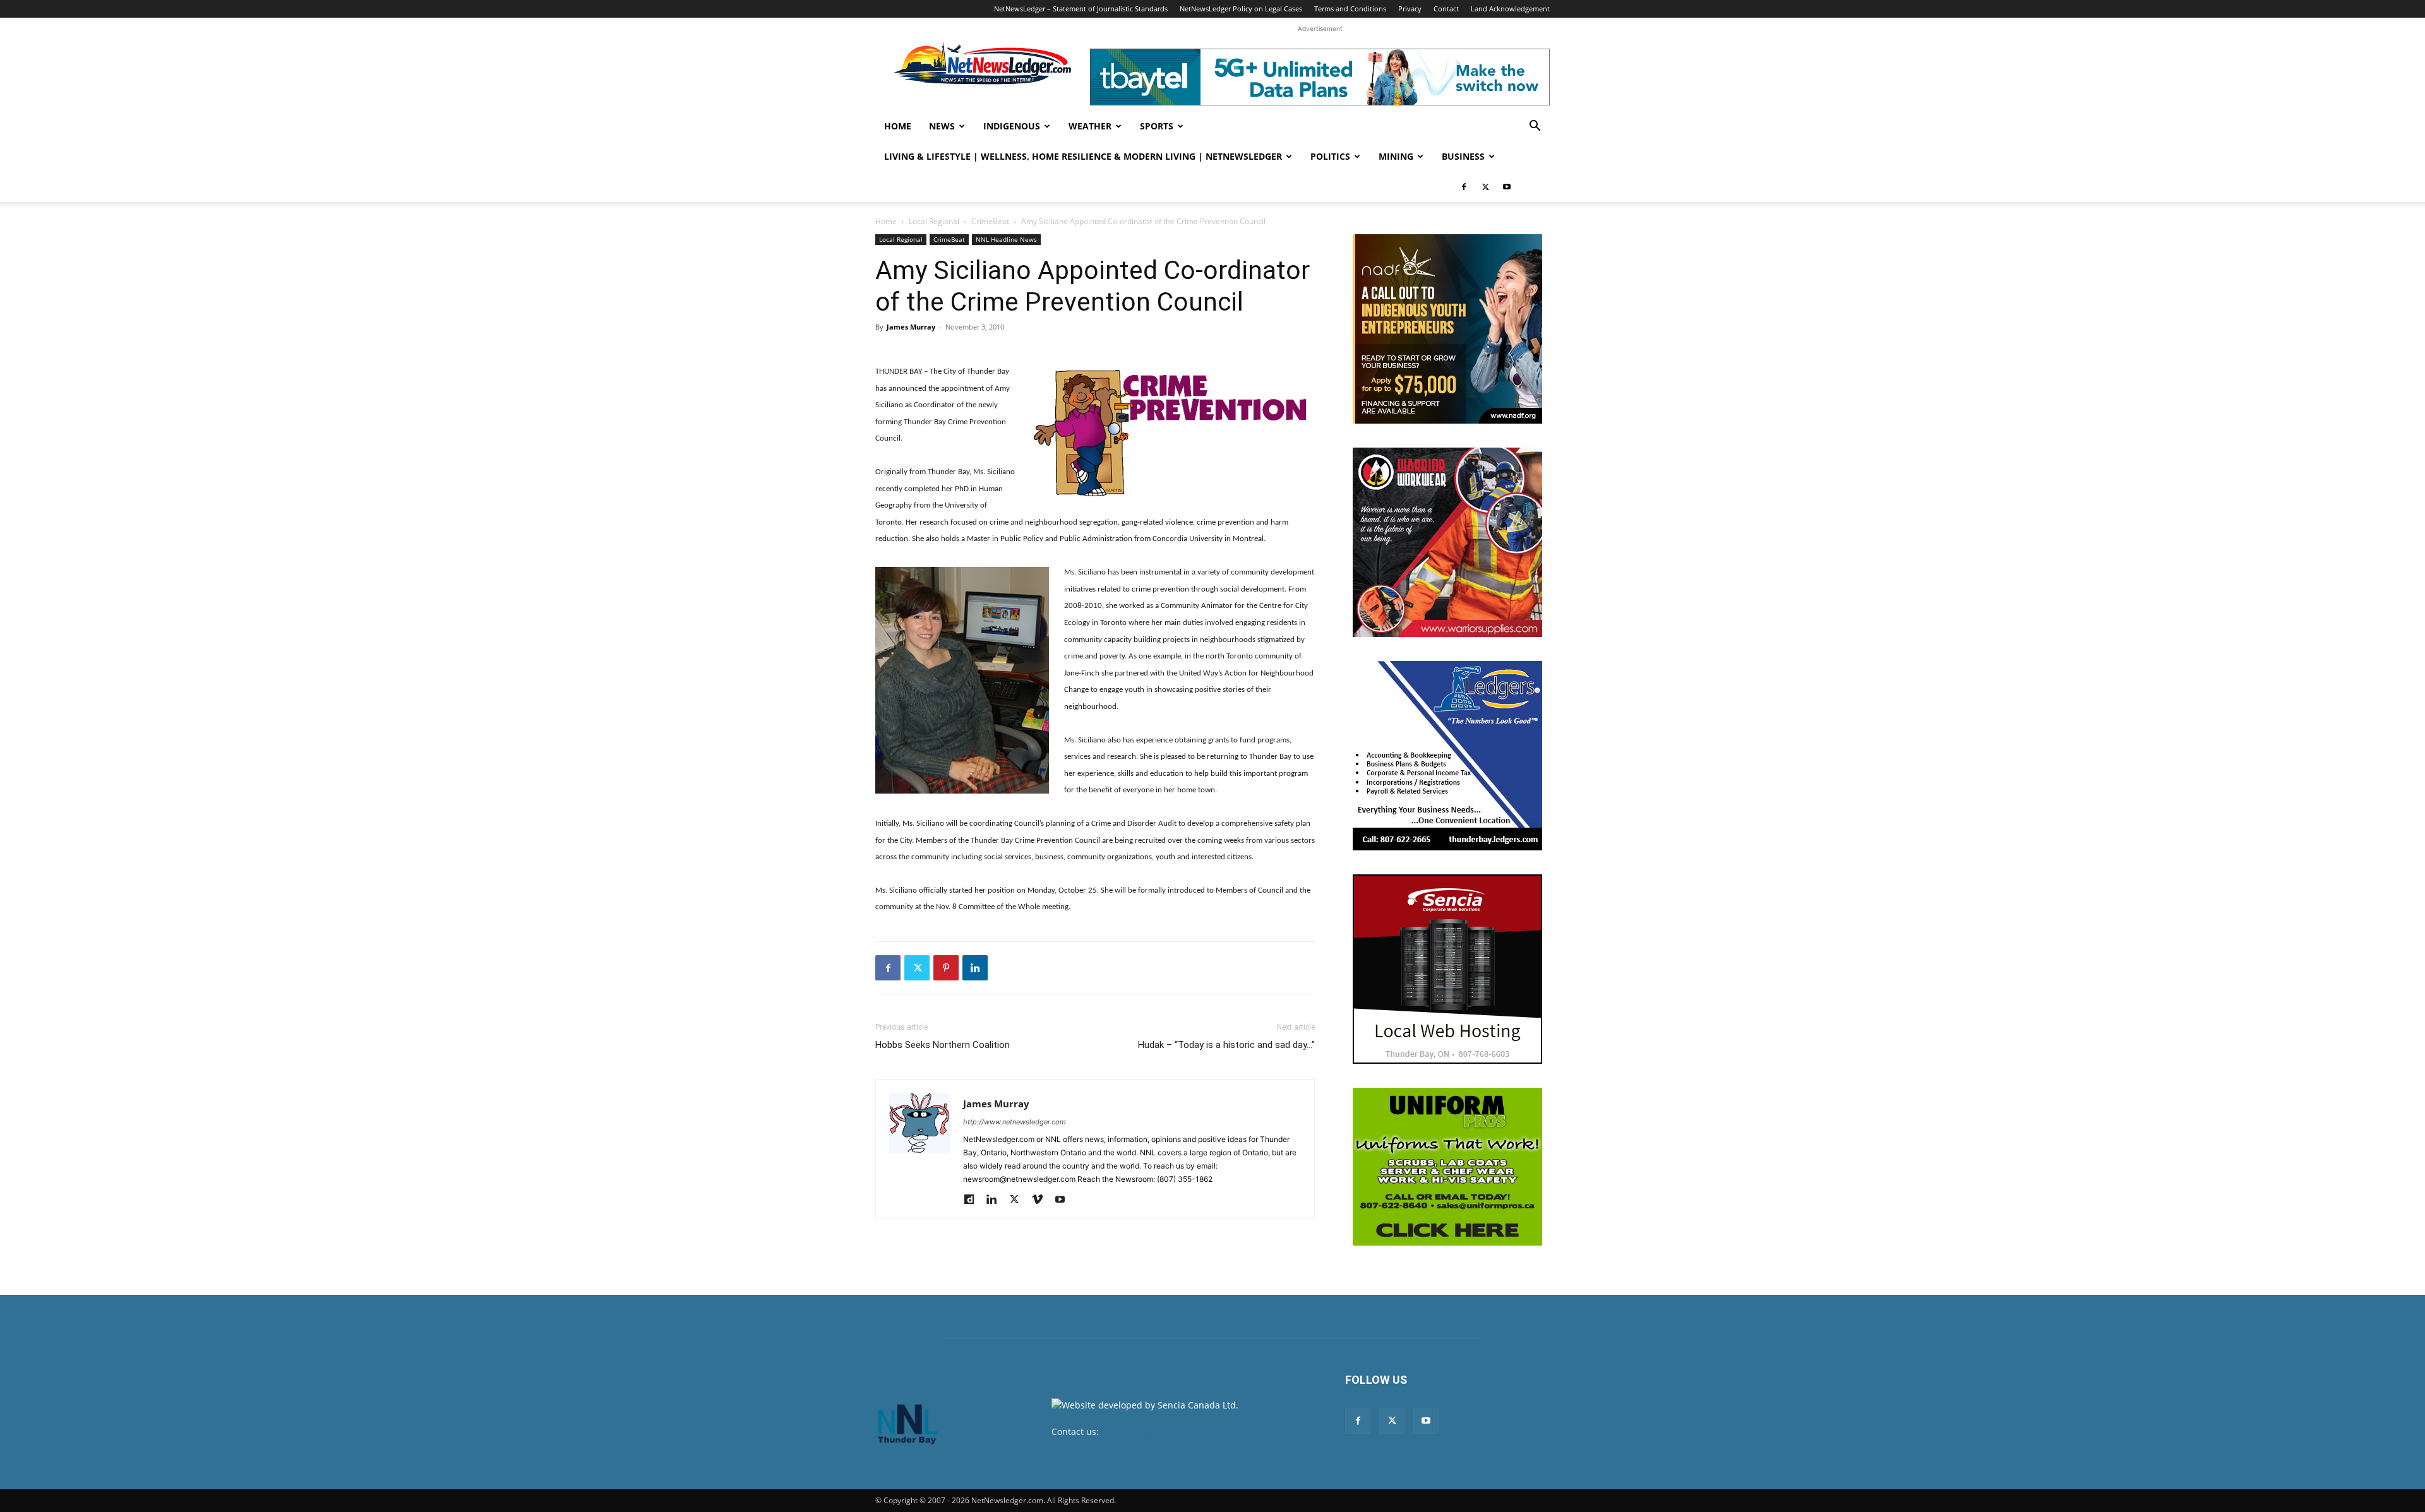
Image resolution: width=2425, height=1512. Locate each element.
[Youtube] (1507, 187)
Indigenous (1012, 126)
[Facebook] (1464, 187)
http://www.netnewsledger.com (1015, 1122)
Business (1463, 156)
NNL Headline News (1006, 239)
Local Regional (934, 221)
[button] (1535, 127)
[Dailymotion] (973, 1200)
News (942, 126)
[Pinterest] (946, 968)
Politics (1330, 156)
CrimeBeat (990, 221)
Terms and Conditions (1350, 9)
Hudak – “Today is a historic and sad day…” (1226, 1045)
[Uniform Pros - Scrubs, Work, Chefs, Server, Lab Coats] (1447, 1167)
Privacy (1410, 9)
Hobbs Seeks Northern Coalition (943, 1045)
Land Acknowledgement (1510, 9)
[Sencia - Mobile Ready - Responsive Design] (1447, 969)
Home (898, 126)
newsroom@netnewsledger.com (1169, 1432)
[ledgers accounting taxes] (1447, 756)
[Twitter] (1485, 187)
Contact (1446, 9)
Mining (1396, 156)
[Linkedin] (975, 968)
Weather (1090, 126)
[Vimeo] (1042, 1200)
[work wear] (1447, 542)
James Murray (911, 327)
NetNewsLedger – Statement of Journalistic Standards (1081, 9)
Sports (1157, 126)
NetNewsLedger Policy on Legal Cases (1241, 9)
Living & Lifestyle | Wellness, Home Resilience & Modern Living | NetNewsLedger (1083, 156)
